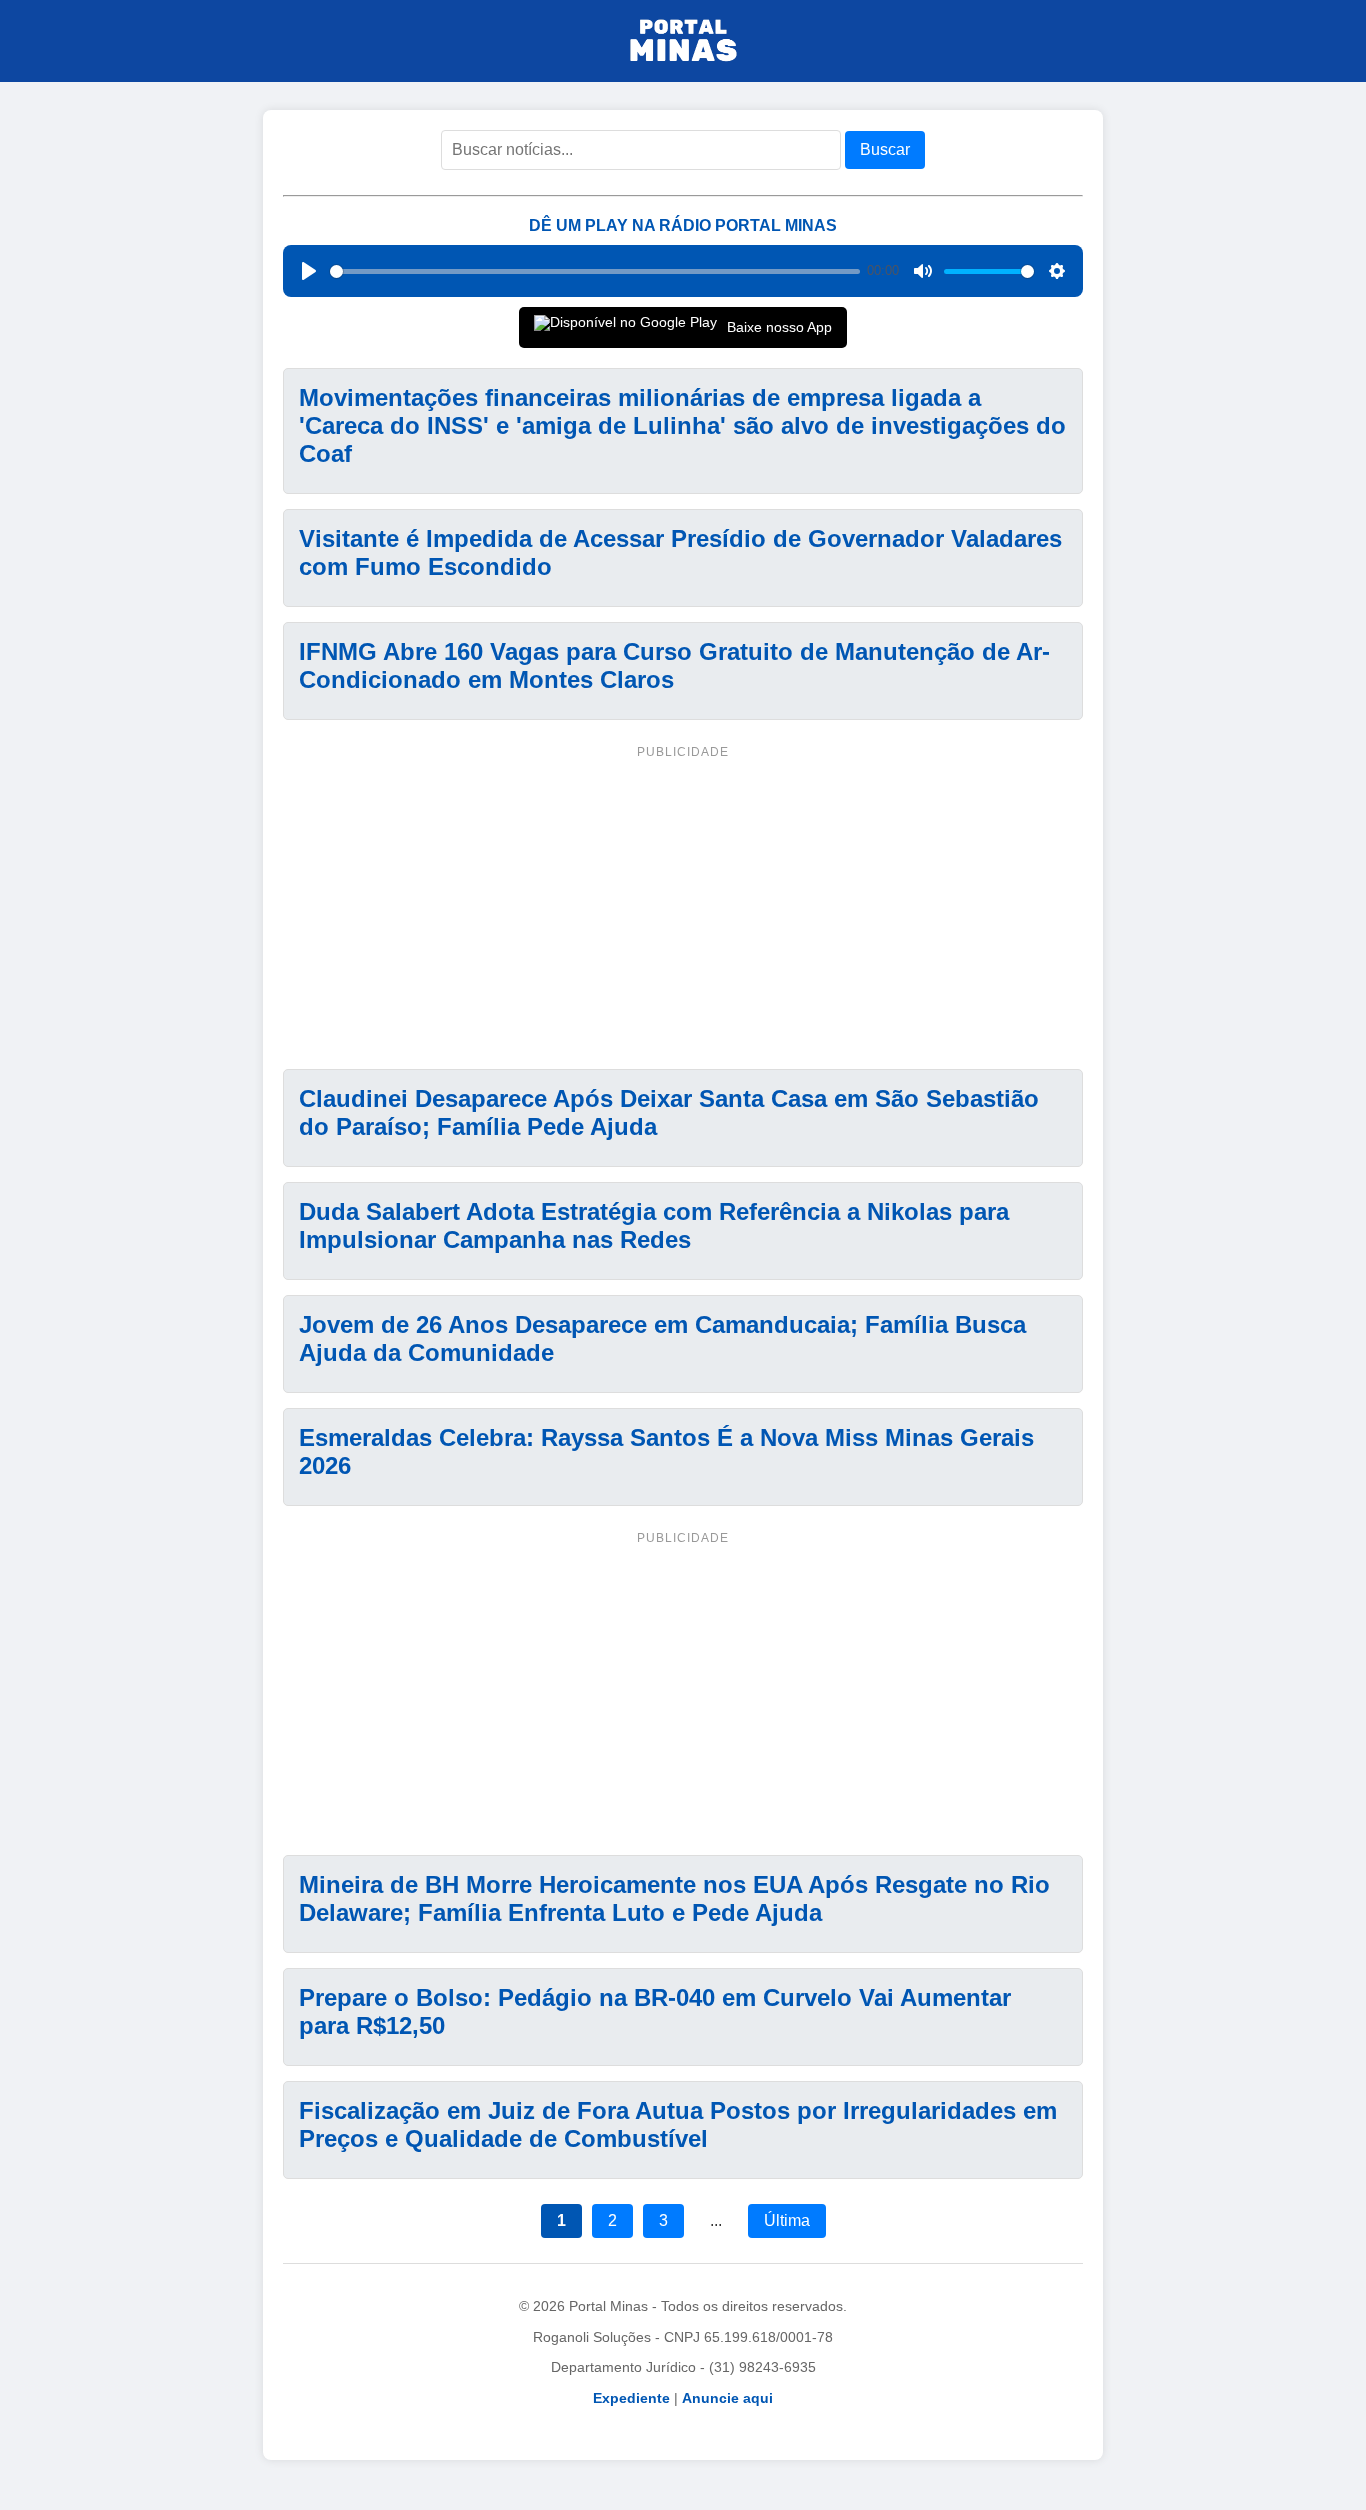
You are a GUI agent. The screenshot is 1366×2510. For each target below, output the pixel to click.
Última (787, 2220)
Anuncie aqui (727, 2398)
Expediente (631, 2398)
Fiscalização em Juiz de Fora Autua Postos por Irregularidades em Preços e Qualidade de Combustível (678, 2124)
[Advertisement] (683, 904)
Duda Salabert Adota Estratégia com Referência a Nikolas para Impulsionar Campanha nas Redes (654, 1225)
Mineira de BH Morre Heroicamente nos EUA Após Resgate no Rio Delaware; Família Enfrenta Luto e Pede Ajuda (674, 1898)
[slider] (595, 271)
